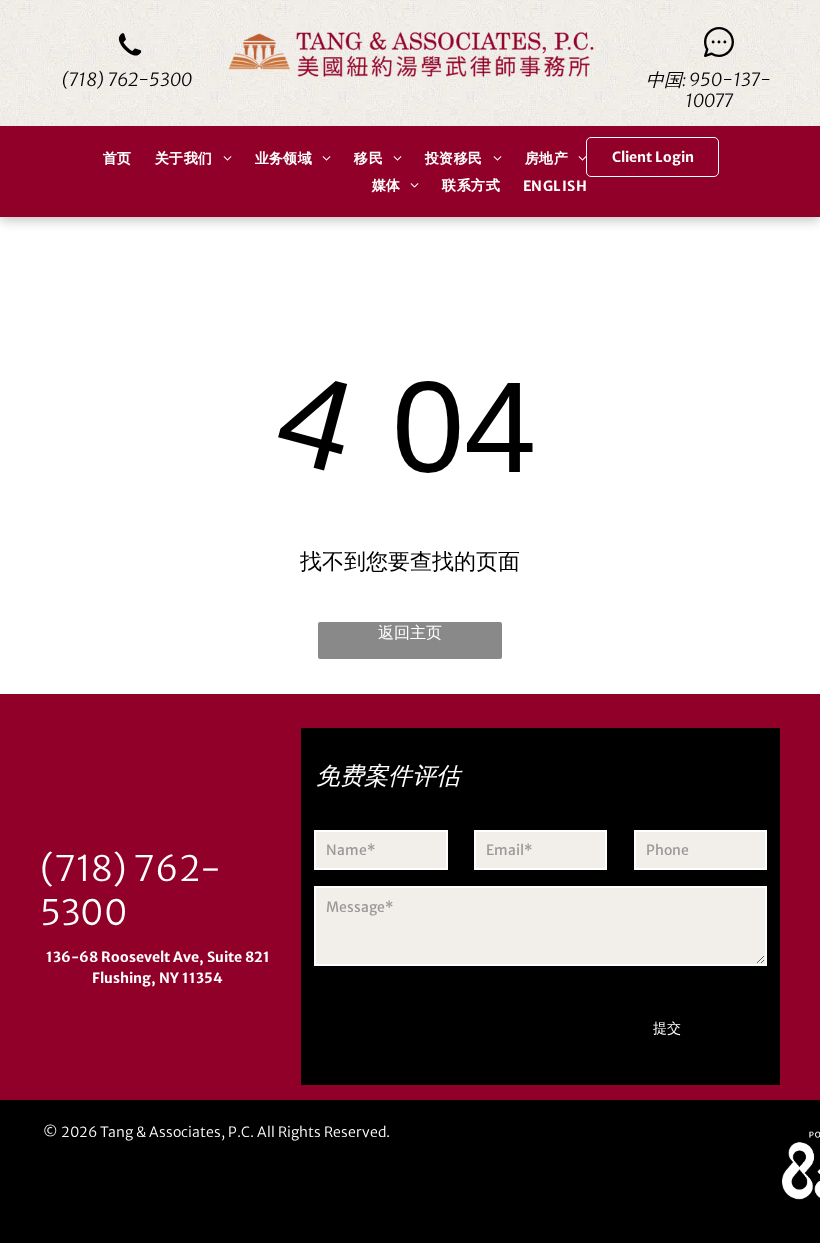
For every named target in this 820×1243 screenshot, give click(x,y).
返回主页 (410, 632)
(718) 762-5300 (126, 79)
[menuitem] (114, 158)
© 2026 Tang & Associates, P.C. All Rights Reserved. (216, 1132)
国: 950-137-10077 (717, 90)
